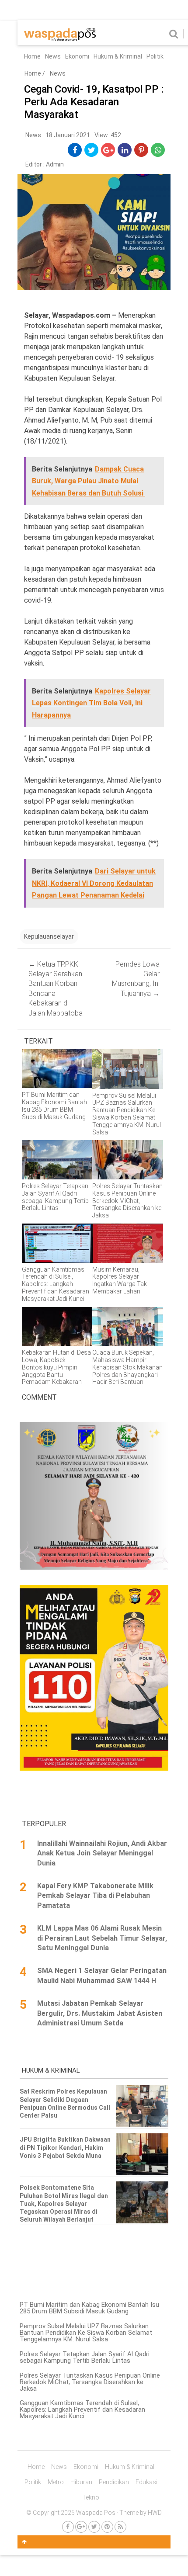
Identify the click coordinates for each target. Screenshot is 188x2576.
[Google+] (81, 2527)
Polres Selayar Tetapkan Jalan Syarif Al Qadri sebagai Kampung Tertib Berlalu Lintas (85, 2357)
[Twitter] (94, 2527)
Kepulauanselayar (49, 936)
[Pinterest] (107, 2527)
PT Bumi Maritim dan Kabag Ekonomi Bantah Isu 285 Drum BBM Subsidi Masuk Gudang (89, 2308)
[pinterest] (141, 150)
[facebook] (75, 150)
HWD (155, 2513)
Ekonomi (77, 56)
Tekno (91, 2497)
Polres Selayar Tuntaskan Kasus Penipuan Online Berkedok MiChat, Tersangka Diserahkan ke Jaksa (90, 2382)
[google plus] (108, 150)
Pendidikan (114, 2482)
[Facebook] (68, 2527)
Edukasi (146, 2482)
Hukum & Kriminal (118, 56)
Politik (155, 56)
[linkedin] (125, 150)
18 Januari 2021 (68, 135)
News (53, 56)
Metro (56, 2482)
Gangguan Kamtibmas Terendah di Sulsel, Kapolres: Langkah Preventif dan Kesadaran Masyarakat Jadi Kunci (82, 2410)
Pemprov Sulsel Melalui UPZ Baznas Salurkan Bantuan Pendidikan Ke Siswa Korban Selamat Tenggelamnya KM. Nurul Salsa (86, 2333)
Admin (55, 164)
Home (32, 56)
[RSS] (120, 2527)
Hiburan (81, 2482)
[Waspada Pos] (60, 39)
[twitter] (92, 150)
